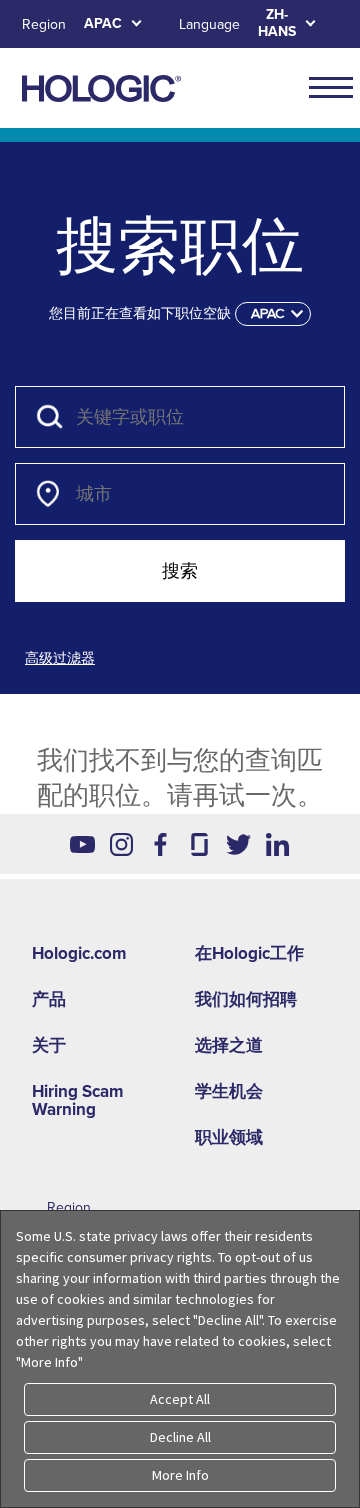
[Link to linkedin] (277, 844)
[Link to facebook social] (160, 844)
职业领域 (229, 1137)
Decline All (180, 1437)
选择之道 (229, 1045)
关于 (49, 1045)
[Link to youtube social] (82, 844)
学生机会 (229, 1091)
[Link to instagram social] (121, 844)
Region (44, 24)
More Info (180, 1475)
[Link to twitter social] (238, 844)
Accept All (180, 1399)
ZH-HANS (277, 23)
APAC (103, 23)
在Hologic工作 (249, 953)
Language (209, 24)
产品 (49, 999)
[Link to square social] (199, 844)
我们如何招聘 (246, 999)
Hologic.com (79, 953)
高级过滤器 (60, 658)
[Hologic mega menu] (331, 87)
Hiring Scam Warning (77, 1100)
